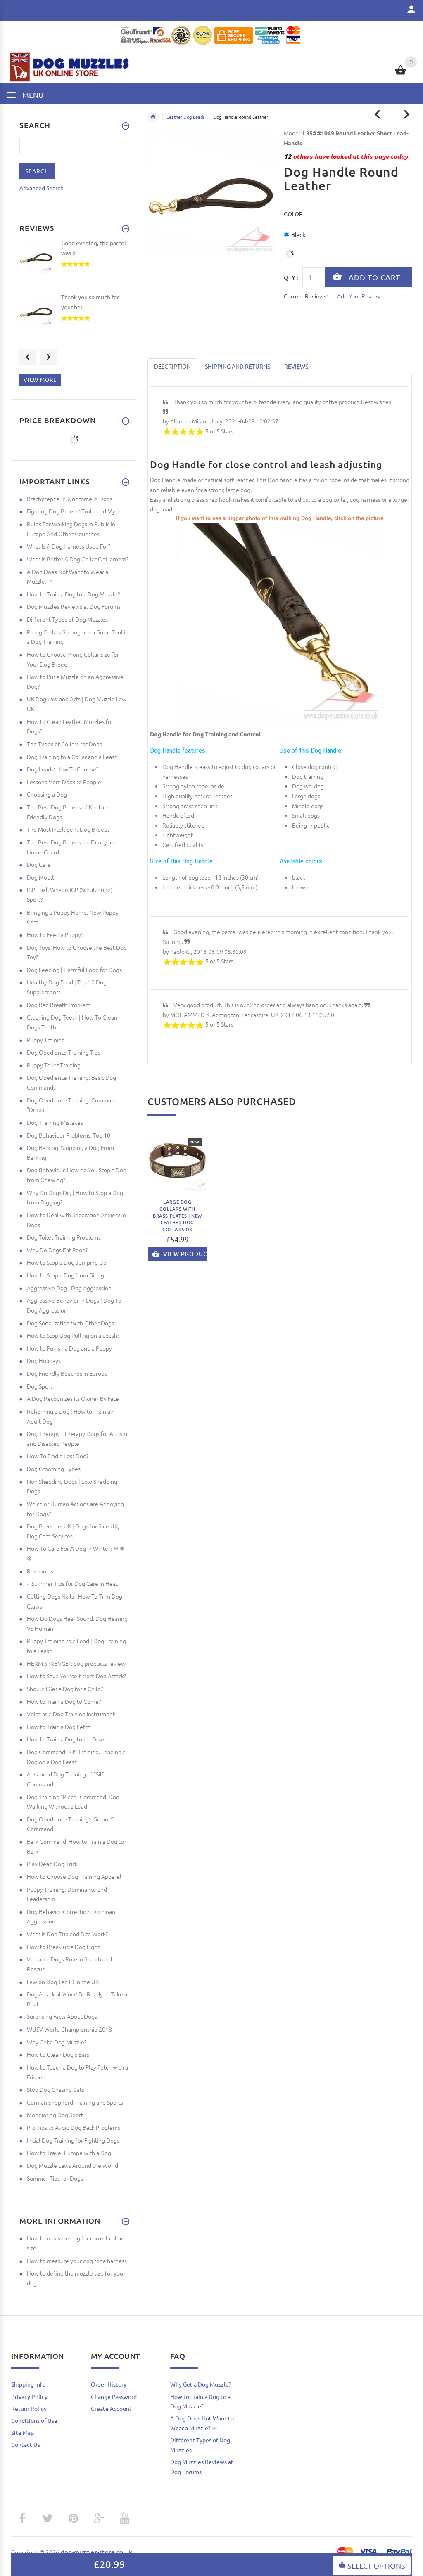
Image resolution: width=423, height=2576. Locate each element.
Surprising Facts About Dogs (62, 2016)
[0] (400, 73)
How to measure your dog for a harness (77, 2261)
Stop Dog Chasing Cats (56, 2089)
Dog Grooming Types (54, 1469)
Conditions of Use (34, 2420)
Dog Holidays (44, 1360)
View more (40, 380)
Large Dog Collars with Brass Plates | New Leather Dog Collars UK (177, 1216)
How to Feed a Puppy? (55, 934)
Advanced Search (42, 188)
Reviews (296, 366)
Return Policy (29, 2408)
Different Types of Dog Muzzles (67, 619)
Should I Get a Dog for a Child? (65, 1689)
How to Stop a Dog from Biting (65, 1275)
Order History (109, 2384)
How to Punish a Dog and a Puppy (69, 1348)
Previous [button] (28, 357)
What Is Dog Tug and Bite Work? (67, 1934)
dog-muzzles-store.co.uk (96, 2552)
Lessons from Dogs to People (64, 782)
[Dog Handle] (280, 625)
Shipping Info (28, 2384)
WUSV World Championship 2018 (69, 2029)
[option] (177, 1202)
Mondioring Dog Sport (55, 2115)
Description (172, 366)
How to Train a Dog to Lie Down (67, 1739)
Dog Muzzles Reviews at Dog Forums (74, 606)
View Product (186, 1254)
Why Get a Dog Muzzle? (57, 2042)
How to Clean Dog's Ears (58, 2054)
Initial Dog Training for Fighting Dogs (73, 2140)
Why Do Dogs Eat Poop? (57, 1250)
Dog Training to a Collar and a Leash (72, 757)
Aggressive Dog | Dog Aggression (69, 1288)
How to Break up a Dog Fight (63, 1947)
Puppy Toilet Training (54, 1065)
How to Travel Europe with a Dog (69, 2153)
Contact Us (26, 2444)
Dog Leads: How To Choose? (63, 769)
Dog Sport (40, 1386)
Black (298, 234)
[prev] (378, 115)
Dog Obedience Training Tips (64, 1052)
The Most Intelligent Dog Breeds (68, 829)
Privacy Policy (29, 2396)
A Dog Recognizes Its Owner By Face (73, 1398)
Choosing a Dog (47, 794)
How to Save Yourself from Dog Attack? (76, 1676)
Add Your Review (359, 296)
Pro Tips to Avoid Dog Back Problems (74, 2127)
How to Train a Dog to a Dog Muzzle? (73, 594)
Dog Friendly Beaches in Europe (67, 1373)
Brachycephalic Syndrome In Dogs (70, 499)
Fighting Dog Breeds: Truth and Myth (74, 511)
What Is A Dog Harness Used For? (69, 546)
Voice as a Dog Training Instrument (71, 1714)
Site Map (23, 2432)
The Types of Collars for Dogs (64, 744)
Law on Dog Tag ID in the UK (63, 1982)
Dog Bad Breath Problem (59, 1005)
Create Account (111, 2408)
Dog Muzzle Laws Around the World (72, 2165)
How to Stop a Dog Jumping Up (67, 1262)
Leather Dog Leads (186, 117)
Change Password (114, 2396)
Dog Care (39, 864)
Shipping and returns (238, 366)
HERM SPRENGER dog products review (76, 1663)
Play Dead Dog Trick (52, 1864)
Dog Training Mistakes (55, 1122)
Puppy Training (46, 1040)
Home (153, 117)
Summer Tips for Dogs (55, 2178)
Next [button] (48, 357)
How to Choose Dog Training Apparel (74, 1876)
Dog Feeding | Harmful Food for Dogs (74, 970)
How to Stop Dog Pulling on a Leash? (73, 1335)
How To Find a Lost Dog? (58, 1456)
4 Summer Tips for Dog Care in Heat (72, 1583)
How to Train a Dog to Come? (64, 1701)
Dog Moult (40, 877)
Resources (40, 1571)
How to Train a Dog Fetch (59, 1727)
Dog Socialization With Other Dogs (70, 1323)
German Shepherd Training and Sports (75, 2102)
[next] (407, 115)
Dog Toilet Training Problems (64, 1237)
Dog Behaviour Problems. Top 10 (69, 1135)
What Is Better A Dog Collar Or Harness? (78, 559)
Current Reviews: (306, 296)
